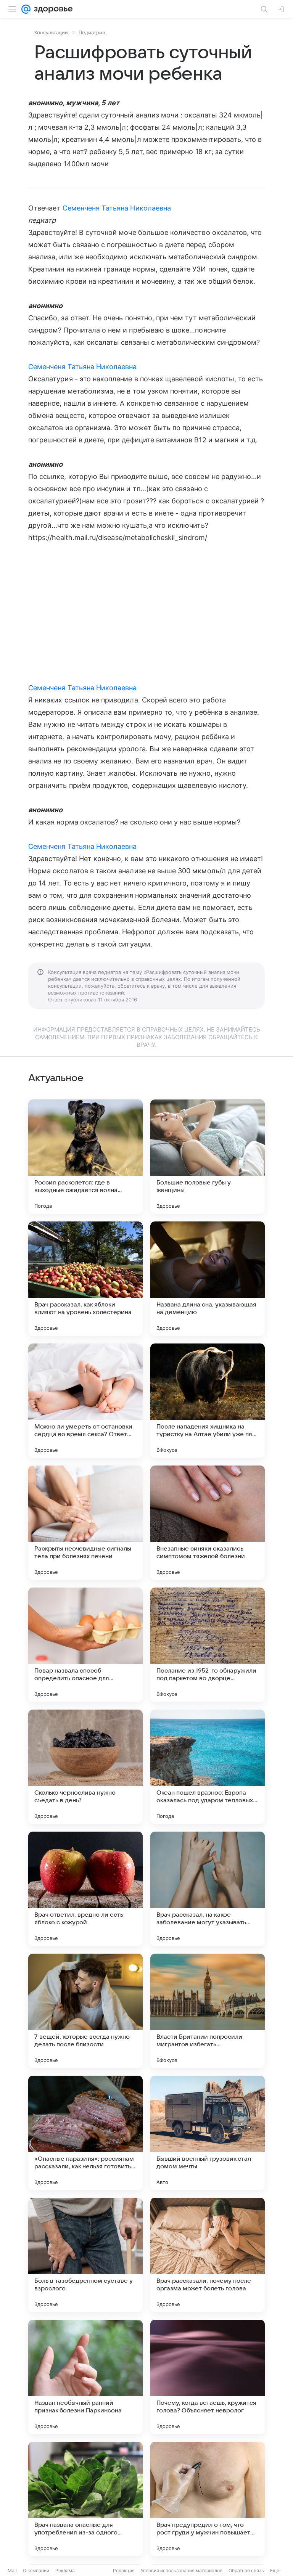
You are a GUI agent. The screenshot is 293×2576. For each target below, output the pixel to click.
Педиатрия (92, 32)
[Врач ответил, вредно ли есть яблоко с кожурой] (85, 1889)
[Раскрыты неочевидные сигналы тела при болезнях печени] (85, 1523)
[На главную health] (52, 9)
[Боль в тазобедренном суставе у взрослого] (85, 2255)
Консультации (51, 32)
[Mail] (26, 9)
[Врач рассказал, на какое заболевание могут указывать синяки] (208, 1889)
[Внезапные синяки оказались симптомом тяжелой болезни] (208, 1523)
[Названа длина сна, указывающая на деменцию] (208, 1279)
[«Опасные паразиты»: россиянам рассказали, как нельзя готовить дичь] (85, 2133)
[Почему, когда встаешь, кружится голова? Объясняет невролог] (208, 2377)
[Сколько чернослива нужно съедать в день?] (85, 1767)
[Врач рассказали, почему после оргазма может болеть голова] (208, 2255)
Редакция (124, 2570)
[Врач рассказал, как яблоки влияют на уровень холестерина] (85, 1279)
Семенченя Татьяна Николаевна (117, 208)
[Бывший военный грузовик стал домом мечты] (208, 2133)
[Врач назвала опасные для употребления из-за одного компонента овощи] (85, 2499)
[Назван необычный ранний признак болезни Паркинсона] (85, 2377)
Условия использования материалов (182, 2570)
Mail (12, 2570)
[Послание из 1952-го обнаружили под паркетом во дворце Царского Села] (208, 1645)
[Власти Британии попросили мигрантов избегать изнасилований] (208, 2011)
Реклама (65, 2570)
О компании (36, 2570)
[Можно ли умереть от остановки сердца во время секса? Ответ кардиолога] (85, 1401)
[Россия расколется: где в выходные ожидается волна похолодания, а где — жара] (85, 1157)
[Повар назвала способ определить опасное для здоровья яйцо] (85, 1645)
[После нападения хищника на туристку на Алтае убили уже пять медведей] (208, 1401)
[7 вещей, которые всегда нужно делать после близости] (85, 2011)
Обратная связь (246, 2570)
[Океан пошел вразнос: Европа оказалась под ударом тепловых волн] (208, 1767)
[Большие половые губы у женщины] (208, 1157)
